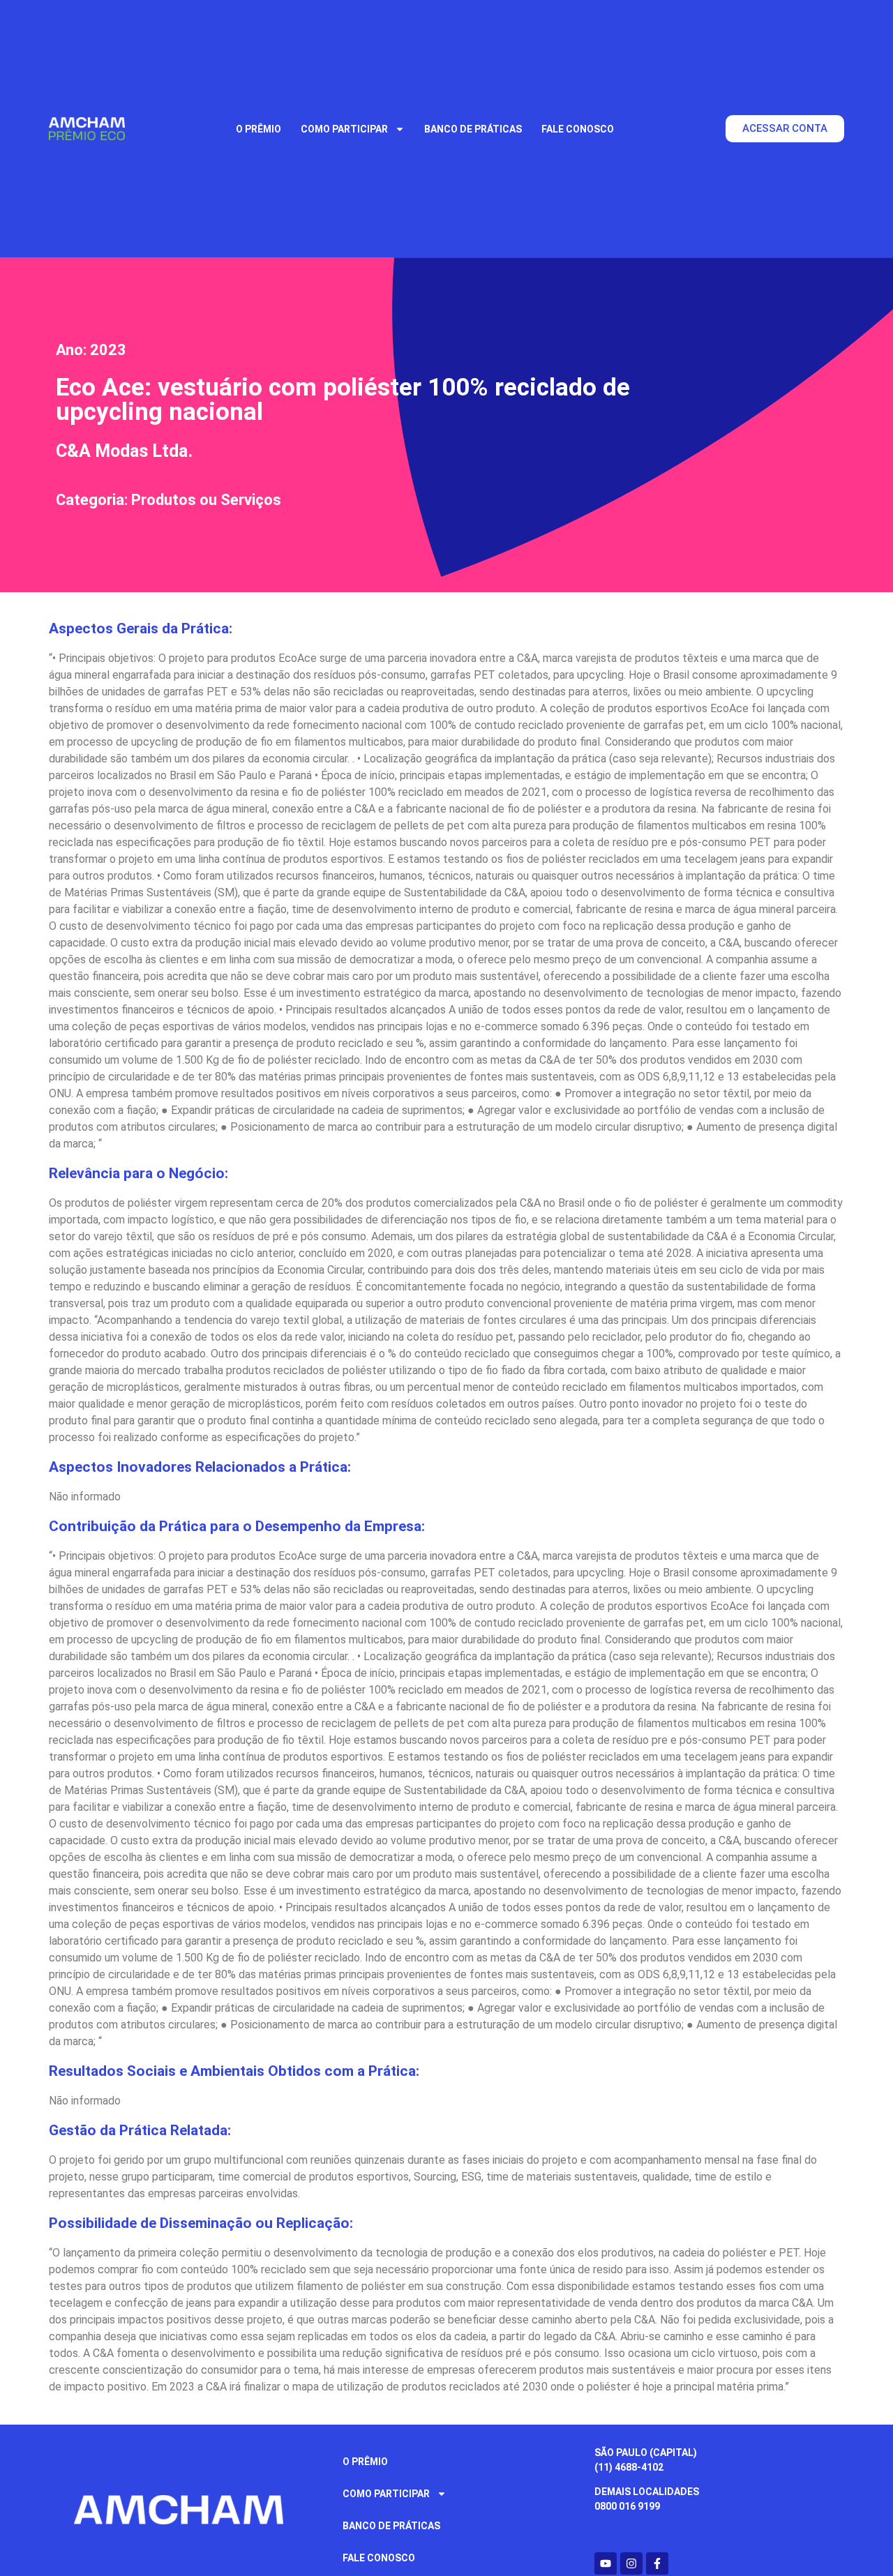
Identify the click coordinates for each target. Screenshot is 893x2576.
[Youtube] (606, 2563)
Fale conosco (578, 129)
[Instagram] (631, 2563)
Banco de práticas (473, 129)
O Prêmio (258, 129)
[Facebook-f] (657, 2563)
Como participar (344, 129)
